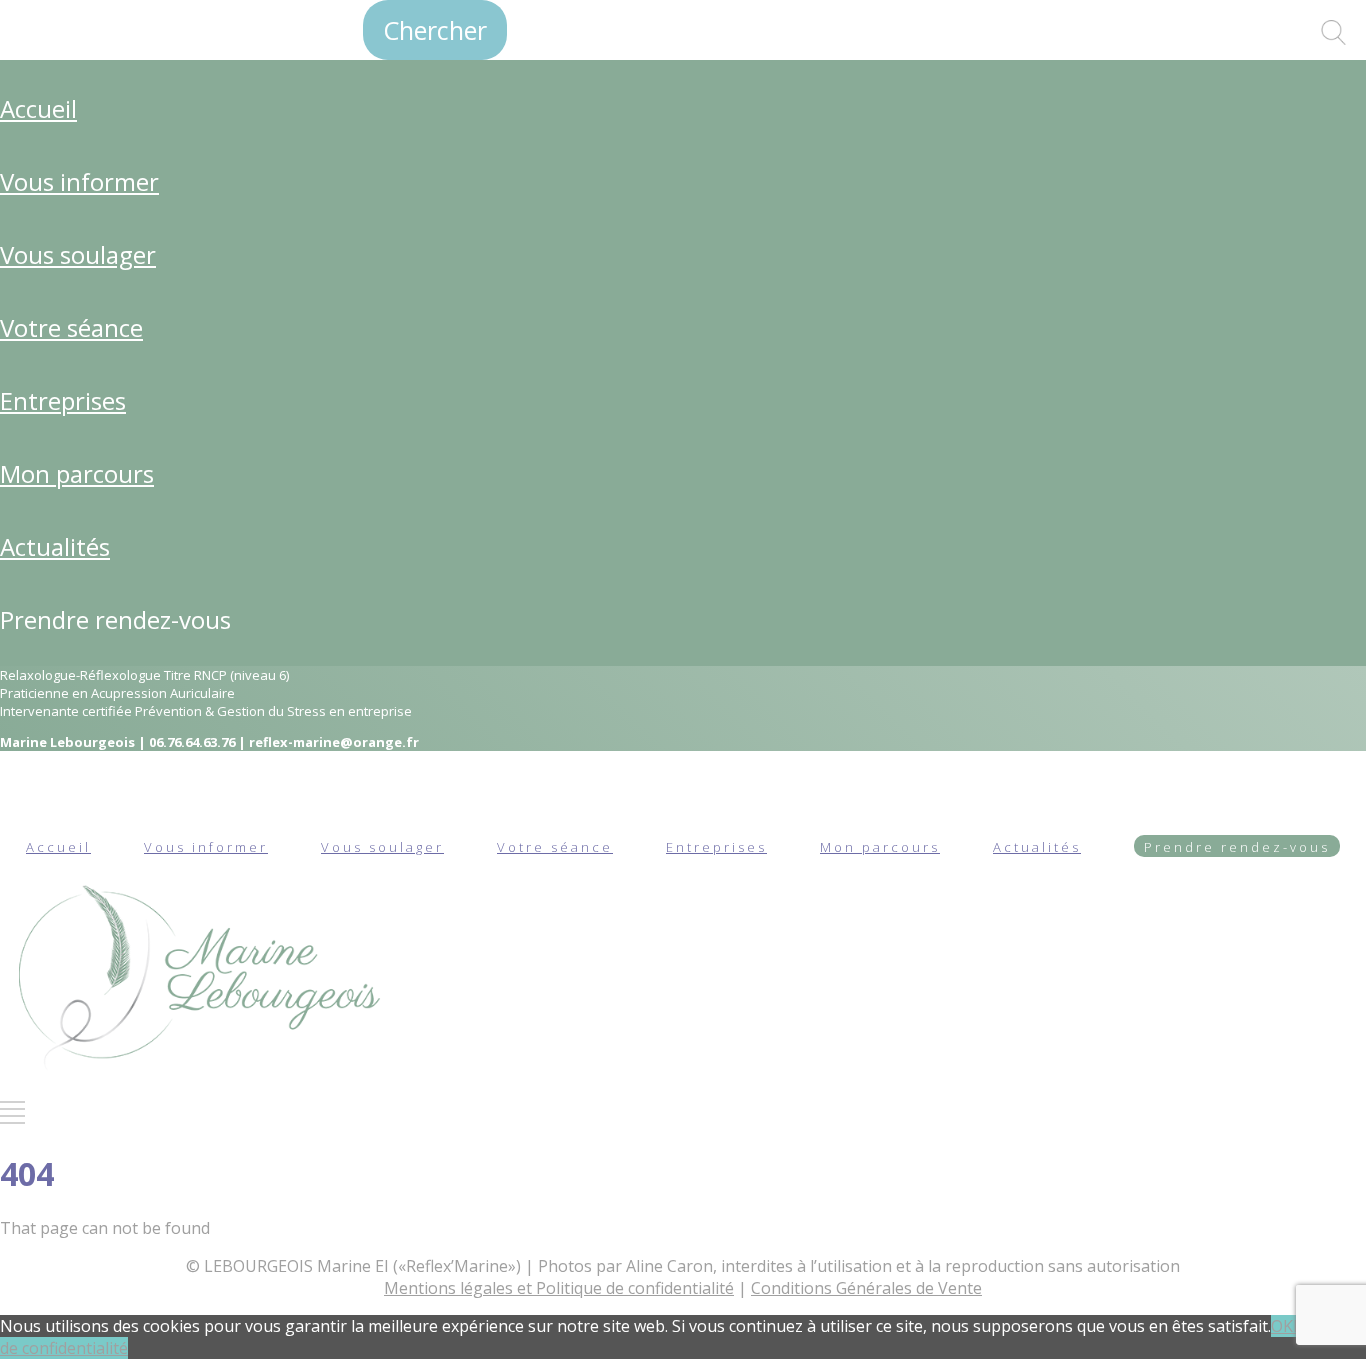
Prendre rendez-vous (115, 619)
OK (1282, 1326)
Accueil (38, 108)
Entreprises (63, 400)
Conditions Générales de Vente (866, 1288)
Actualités (55, 546)
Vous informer (79, 181)
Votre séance (71, 327)
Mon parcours (77, 473)
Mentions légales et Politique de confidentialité (559, 1288)
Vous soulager (78, 254)
